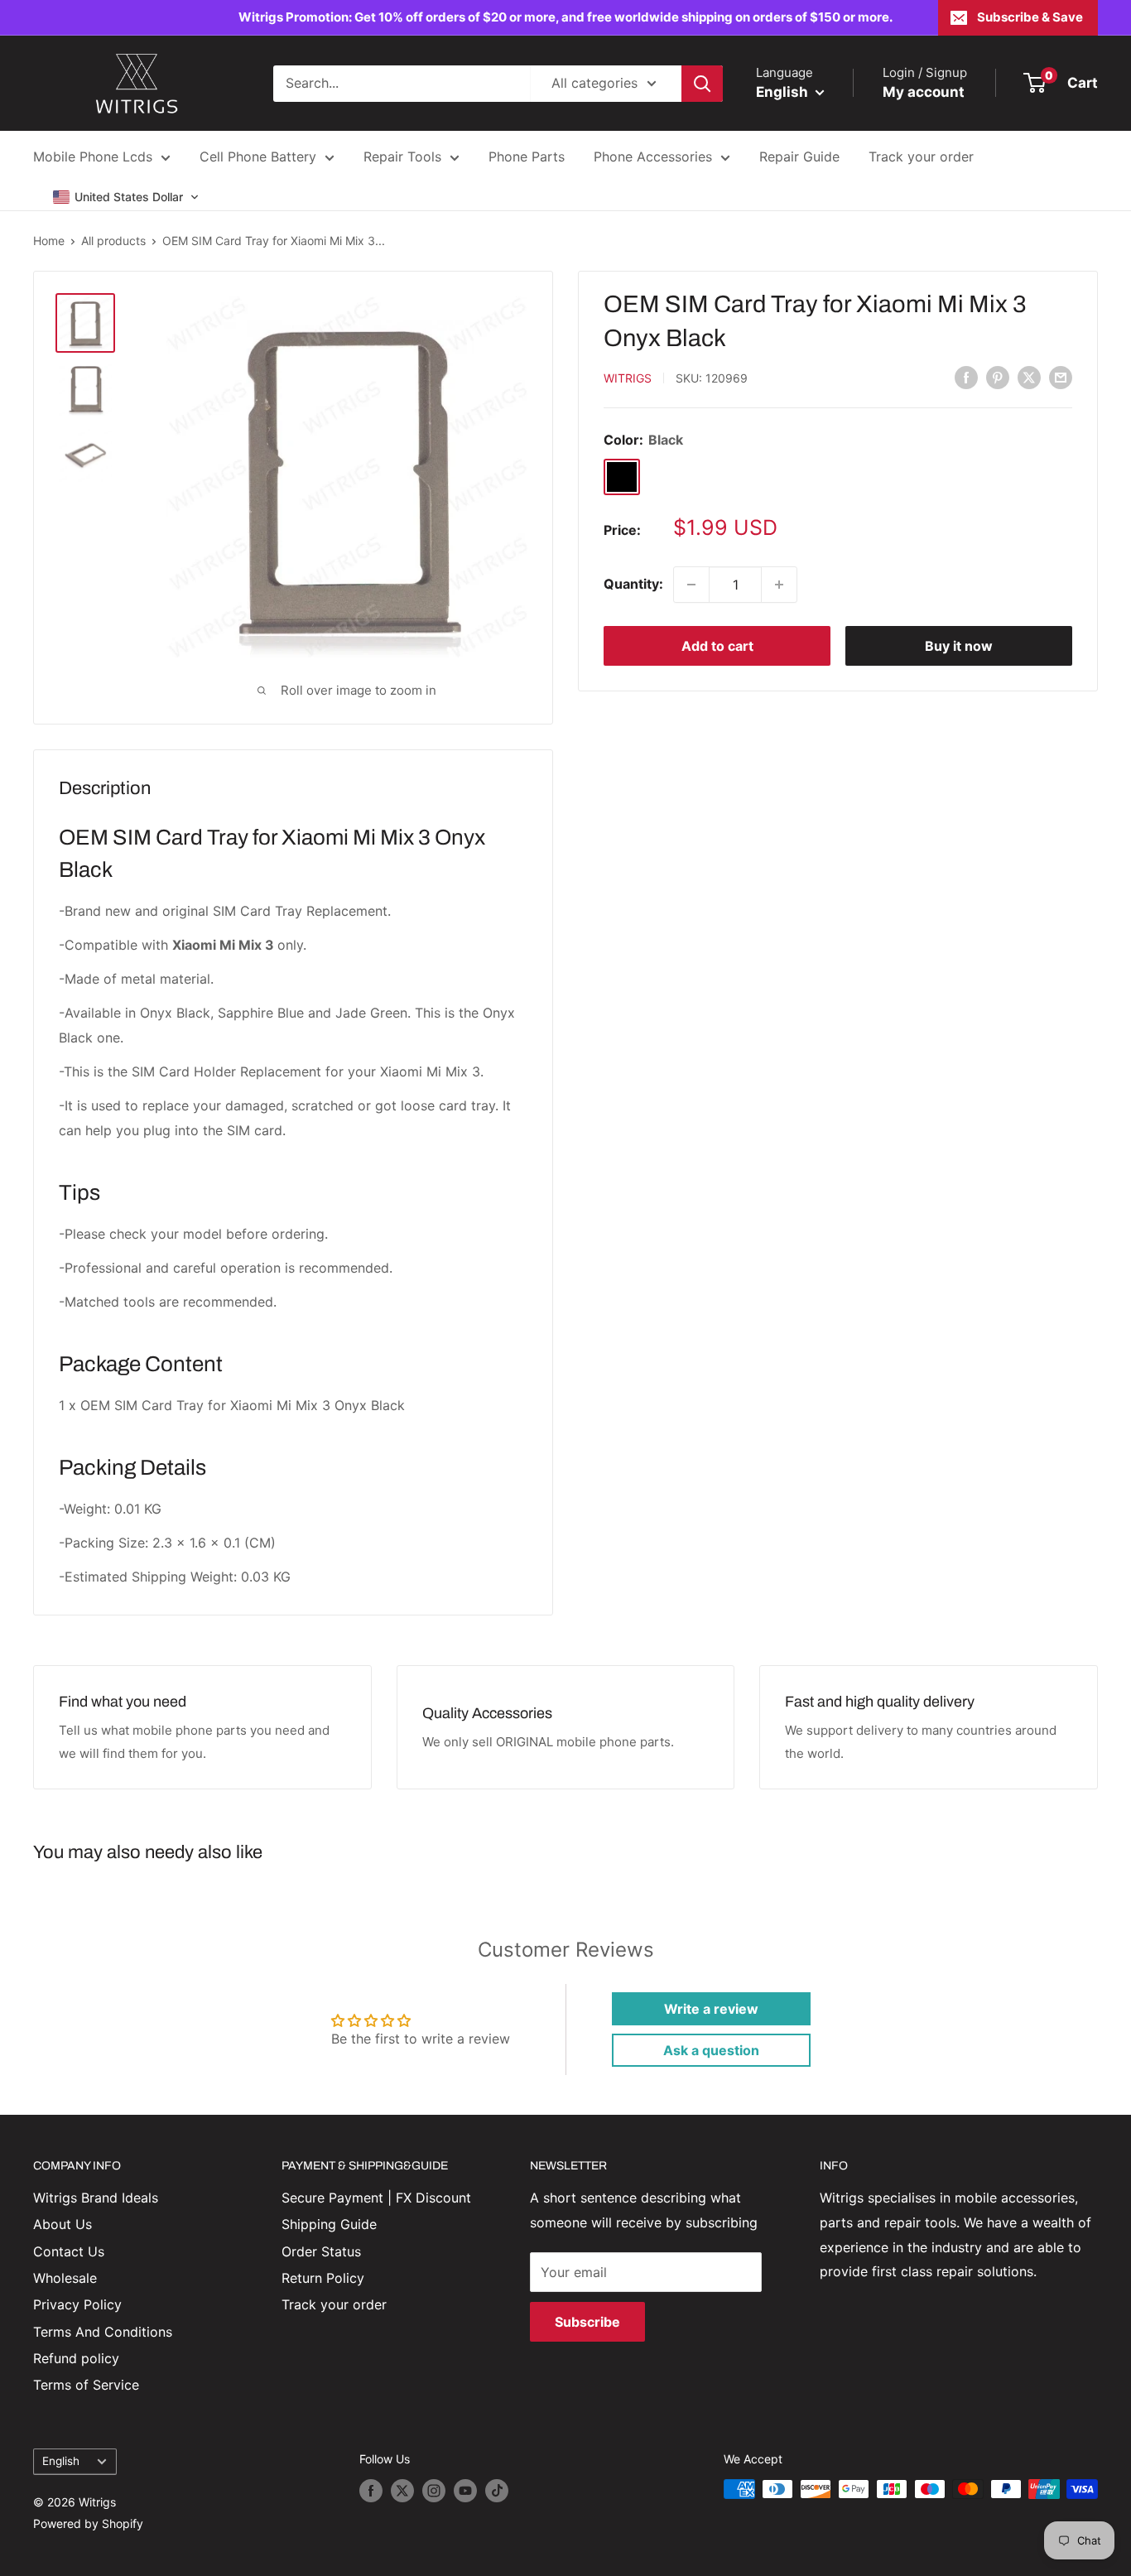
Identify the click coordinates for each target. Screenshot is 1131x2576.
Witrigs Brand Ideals (96, 2198)
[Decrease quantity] (691, 585)
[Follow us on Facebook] (371, 2491)
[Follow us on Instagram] (434, 2491)
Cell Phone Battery (258, 156)
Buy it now (959, 646)
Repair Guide (799, 156)
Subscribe (587, 2322)
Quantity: (633, 584)
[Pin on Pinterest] (998, 377)
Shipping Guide (329, 2224)
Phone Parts (527, 156)
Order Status (321, 2251)
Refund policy (76, 2358)
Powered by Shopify (88, 2523)
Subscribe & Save (1030, 17)
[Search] (702, 84)
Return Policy (323, 2278)
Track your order (921, 156)
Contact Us (69, 2251)
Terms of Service (86, 2385)
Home (49, 241)
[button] (126, 197)
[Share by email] (1061, 377)
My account (924, 92)
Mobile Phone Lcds (93, 156)
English (61, 2461)
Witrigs (628, 378)
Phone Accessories (653, 156)
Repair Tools (402, 156)
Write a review (711, 2009)
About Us (63, 2224)
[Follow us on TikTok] (497, 2491)
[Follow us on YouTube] (465, 2491)
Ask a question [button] (711, 2050)
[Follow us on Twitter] (402, 2491)
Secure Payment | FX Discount (376, 2198)
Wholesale (65, 2278)
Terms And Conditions (103, 2332)
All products (113, 241)
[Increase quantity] (779, 585)
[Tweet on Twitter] (1029, 377)
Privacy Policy (77, 2304)
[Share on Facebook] (966, 377)
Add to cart (717, 646)
